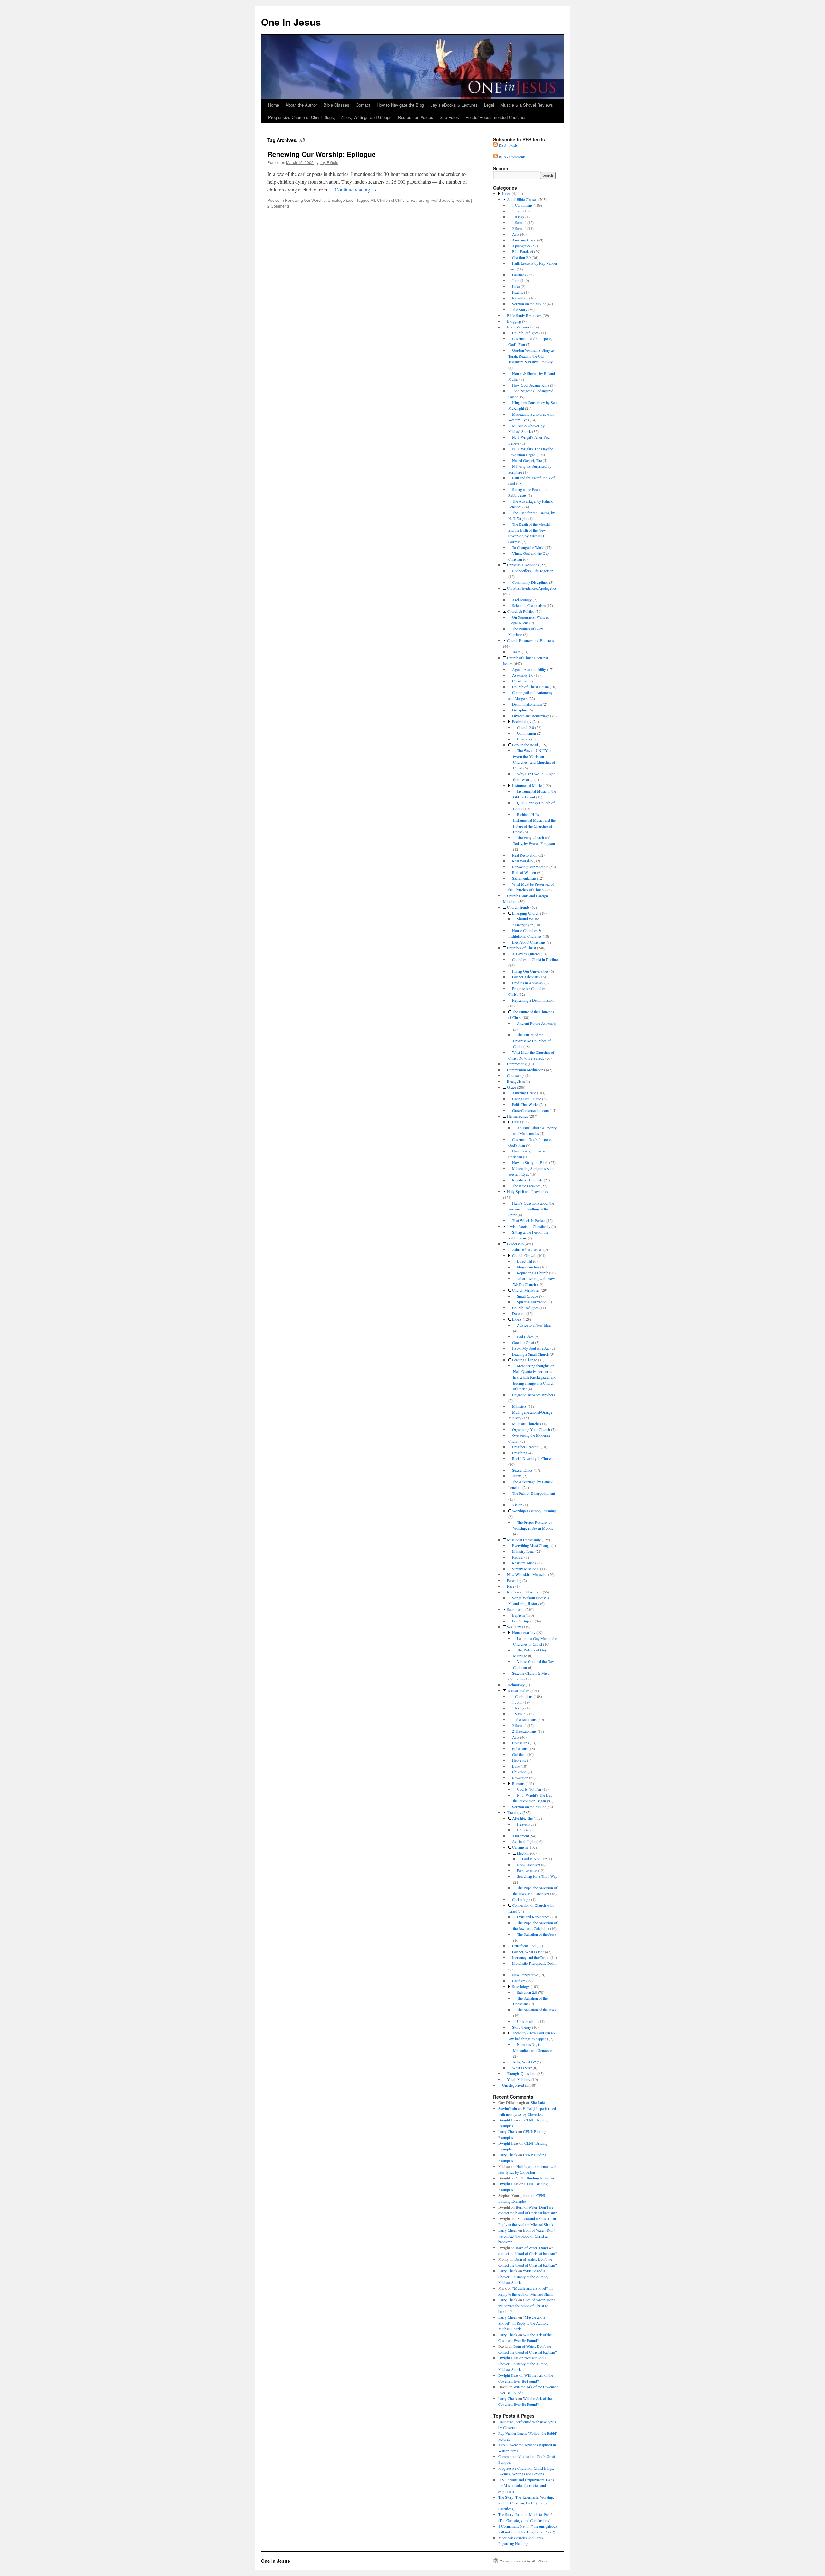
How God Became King (531, 385)
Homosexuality (524, 1632)
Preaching (520, 1453)
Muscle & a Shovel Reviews (527, 105)
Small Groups (528, 1296)
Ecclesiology (522, 721)
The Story (520, 309)
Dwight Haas (508, 2120)
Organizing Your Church (531, 1429)
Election (523, 1853)
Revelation (520, 298)
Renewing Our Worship (305, 200)
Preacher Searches (526, 1447)
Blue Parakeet (523, 251)
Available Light (524, 1841)
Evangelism (516, 1081)
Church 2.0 (525, 727)
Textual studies (518, 1690)
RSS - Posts (508, 145)
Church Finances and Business (530, 640)
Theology (514, 1812)
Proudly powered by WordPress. (524, 2561)
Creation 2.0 (521, 257)
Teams (517, 1476)
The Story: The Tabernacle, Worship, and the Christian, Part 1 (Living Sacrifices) (526, 2503)
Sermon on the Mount (529, 304)
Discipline (520, 710)
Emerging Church (526, 913)
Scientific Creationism (529, 605)
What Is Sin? (522, 2068)
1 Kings (518, 217)
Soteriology (521, 1986)
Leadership (515, 1244)
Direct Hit (524, 1261)
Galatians (519, 275)
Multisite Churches (527, 1424)
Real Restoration (525, 855)
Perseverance (527, 1870)
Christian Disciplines (523, 565)
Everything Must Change (531, 1545)
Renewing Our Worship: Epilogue (322, 154)
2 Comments (279, 206)
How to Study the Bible (530, 1162)
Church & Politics (521, 611)
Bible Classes (336, 105)
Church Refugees (525, 333)
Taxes (516, 652)
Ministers (519, 1406)
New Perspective (525, 1975)
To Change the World (528, 547)
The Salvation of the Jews (537, 1934)
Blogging (514, 321)
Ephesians (520, 1748)
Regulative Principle (527, 1180)
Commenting (517, 1064)
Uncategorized (341, 200)
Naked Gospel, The (527, 460)
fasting (423, 200)
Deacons (524, 739)
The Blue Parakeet (526, 1186)
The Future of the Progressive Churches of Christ (532, 1041)
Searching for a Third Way (537, 1876)
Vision (517, 1505)
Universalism (527, 2021)
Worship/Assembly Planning (534, 1511)
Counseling (516, 1075)
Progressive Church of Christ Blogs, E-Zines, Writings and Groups (330, 117)
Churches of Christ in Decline (535, 959)
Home (274, 105)
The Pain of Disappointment (534, 1493)
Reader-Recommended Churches (496, 117)
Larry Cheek (508, 2131)
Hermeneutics (517, 1116)
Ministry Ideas (523, 1551)
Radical (518, 1557)
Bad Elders (525, 1337)
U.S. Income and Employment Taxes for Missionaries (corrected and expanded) (526, 2485)
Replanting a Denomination (533, 1000)
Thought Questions (522, 2073)
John (516, 280)
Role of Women (524, 872)
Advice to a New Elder (534, 1325)
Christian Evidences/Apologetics (532, 588)
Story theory (522, 2027)
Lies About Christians (529, 942)
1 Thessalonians (524, 1719)
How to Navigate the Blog (400, 105)
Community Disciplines (530, 582)
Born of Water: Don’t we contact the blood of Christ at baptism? (527, 2236)
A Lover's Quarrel (526, 954)
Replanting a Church (533, 1273)
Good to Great (523, 1342)
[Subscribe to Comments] (495, 157)
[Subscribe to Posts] (495, 145)
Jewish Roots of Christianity (529, 1226)
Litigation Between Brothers (534, 1395)
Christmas (520, 681)
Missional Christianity (524, 1540)
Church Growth (524, 1255)
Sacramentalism (524, 878)
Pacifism (519, 1981)
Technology (516, 1685)
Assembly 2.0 (523, 675)
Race (511, 1586)
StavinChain (508, 2108)
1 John (517, 211)
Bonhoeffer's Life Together (532, 571)
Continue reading (356, 189)
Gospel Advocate (525, 977)
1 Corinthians (522, 205)
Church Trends (518, 907)
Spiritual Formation (532, 1302)
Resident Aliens (524, 1563)
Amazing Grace (524, 240)
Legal (489, 105)
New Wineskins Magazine (527, 1574)
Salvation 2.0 (527, 1992)
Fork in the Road (525, 745)
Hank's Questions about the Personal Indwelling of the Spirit (531, 1209)
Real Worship (522, 861)
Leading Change (524, 1360)
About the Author (301, 105)
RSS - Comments (512, 157)
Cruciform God (524, 1946)
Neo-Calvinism (529, 1865)
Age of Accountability (529, 669)
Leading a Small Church (530, 1354)
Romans (518, 1783)
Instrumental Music (527, 785)
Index (506, 193)
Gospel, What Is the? (528, 1952)
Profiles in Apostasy (528, 983)
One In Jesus (291, 22)
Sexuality (514, 1627)
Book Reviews (518, 327)
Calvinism (520, 1847)
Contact (363, 105)
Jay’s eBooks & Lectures (454, 105)
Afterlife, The (522, 1818)
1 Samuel (519, 222)
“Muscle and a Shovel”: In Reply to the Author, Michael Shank (523, 2277)
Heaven (523, 1824)
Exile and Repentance (533, 1917)
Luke (516, 286)
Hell (520, 1830)
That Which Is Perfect (529, 1220)
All (373, 200)
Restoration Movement (524, 1592)
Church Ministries (526, 1290)
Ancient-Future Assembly (537, 1023)
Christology (521, 1899)
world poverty (443, 200)
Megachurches (528, 1267)
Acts (516, 234)
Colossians (520, 1743)
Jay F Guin (329, 162)
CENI (517, 1122)
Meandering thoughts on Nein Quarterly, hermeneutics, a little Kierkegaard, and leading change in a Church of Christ (535, 1377)
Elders (517, 1319)
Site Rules (449, 117)
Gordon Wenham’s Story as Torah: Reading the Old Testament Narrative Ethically (531, 356)
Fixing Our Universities (530, 971)
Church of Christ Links (396, 200)
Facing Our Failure (527, 1099)
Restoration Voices (416, 117)
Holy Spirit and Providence (528, 1191)
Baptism (518, 1615)
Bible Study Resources (524, 315)
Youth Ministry (519, 2079)
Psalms (518, 292)
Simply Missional (526, 1569)
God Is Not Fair (529, 1789)
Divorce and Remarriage (531, 716)
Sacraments (516, 1609)
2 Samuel (519, 228)
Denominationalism (527, 704)
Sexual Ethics (522, 1470)
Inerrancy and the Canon (531, 1957)
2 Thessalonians (524, 1731)
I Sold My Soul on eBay (531, 1348)
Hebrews (519, 1760)
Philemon (519, 1772)
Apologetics (521, 246)
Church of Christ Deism (530, 687)
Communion (526, 733)
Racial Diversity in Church (532, 1458)
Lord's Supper (523, 1621)
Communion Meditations (526, 1070)
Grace (511, 1087)
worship (463, 200)
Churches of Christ (521, 948)
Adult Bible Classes (522, 199)
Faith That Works (525, 1104)
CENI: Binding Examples (535, 2178)
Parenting (514, 1580)
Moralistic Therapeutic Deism (535, 1963)
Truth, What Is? (524, 2062)
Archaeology (522, 600)
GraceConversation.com (530, 1110)
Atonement (520, 1836)
